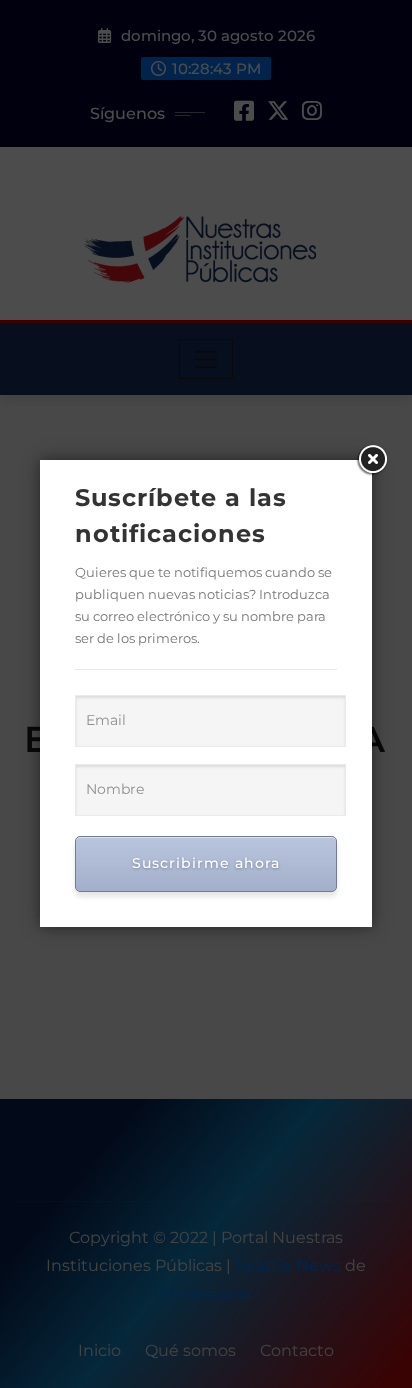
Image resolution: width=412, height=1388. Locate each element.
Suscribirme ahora (206, 863)
